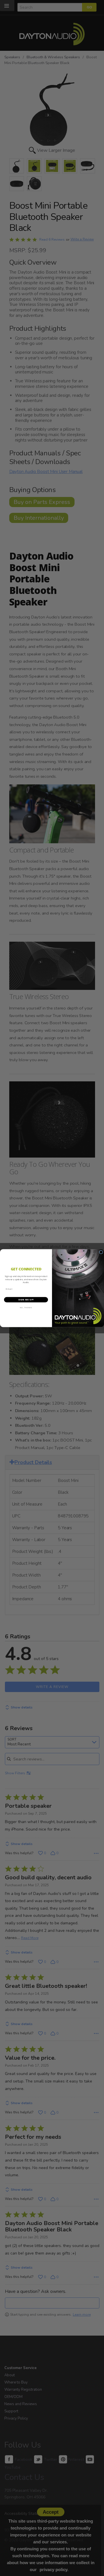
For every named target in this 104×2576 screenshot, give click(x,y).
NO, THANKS (26, 1308)
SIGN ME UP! (26, 1300)
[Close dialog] (101, 1252)
